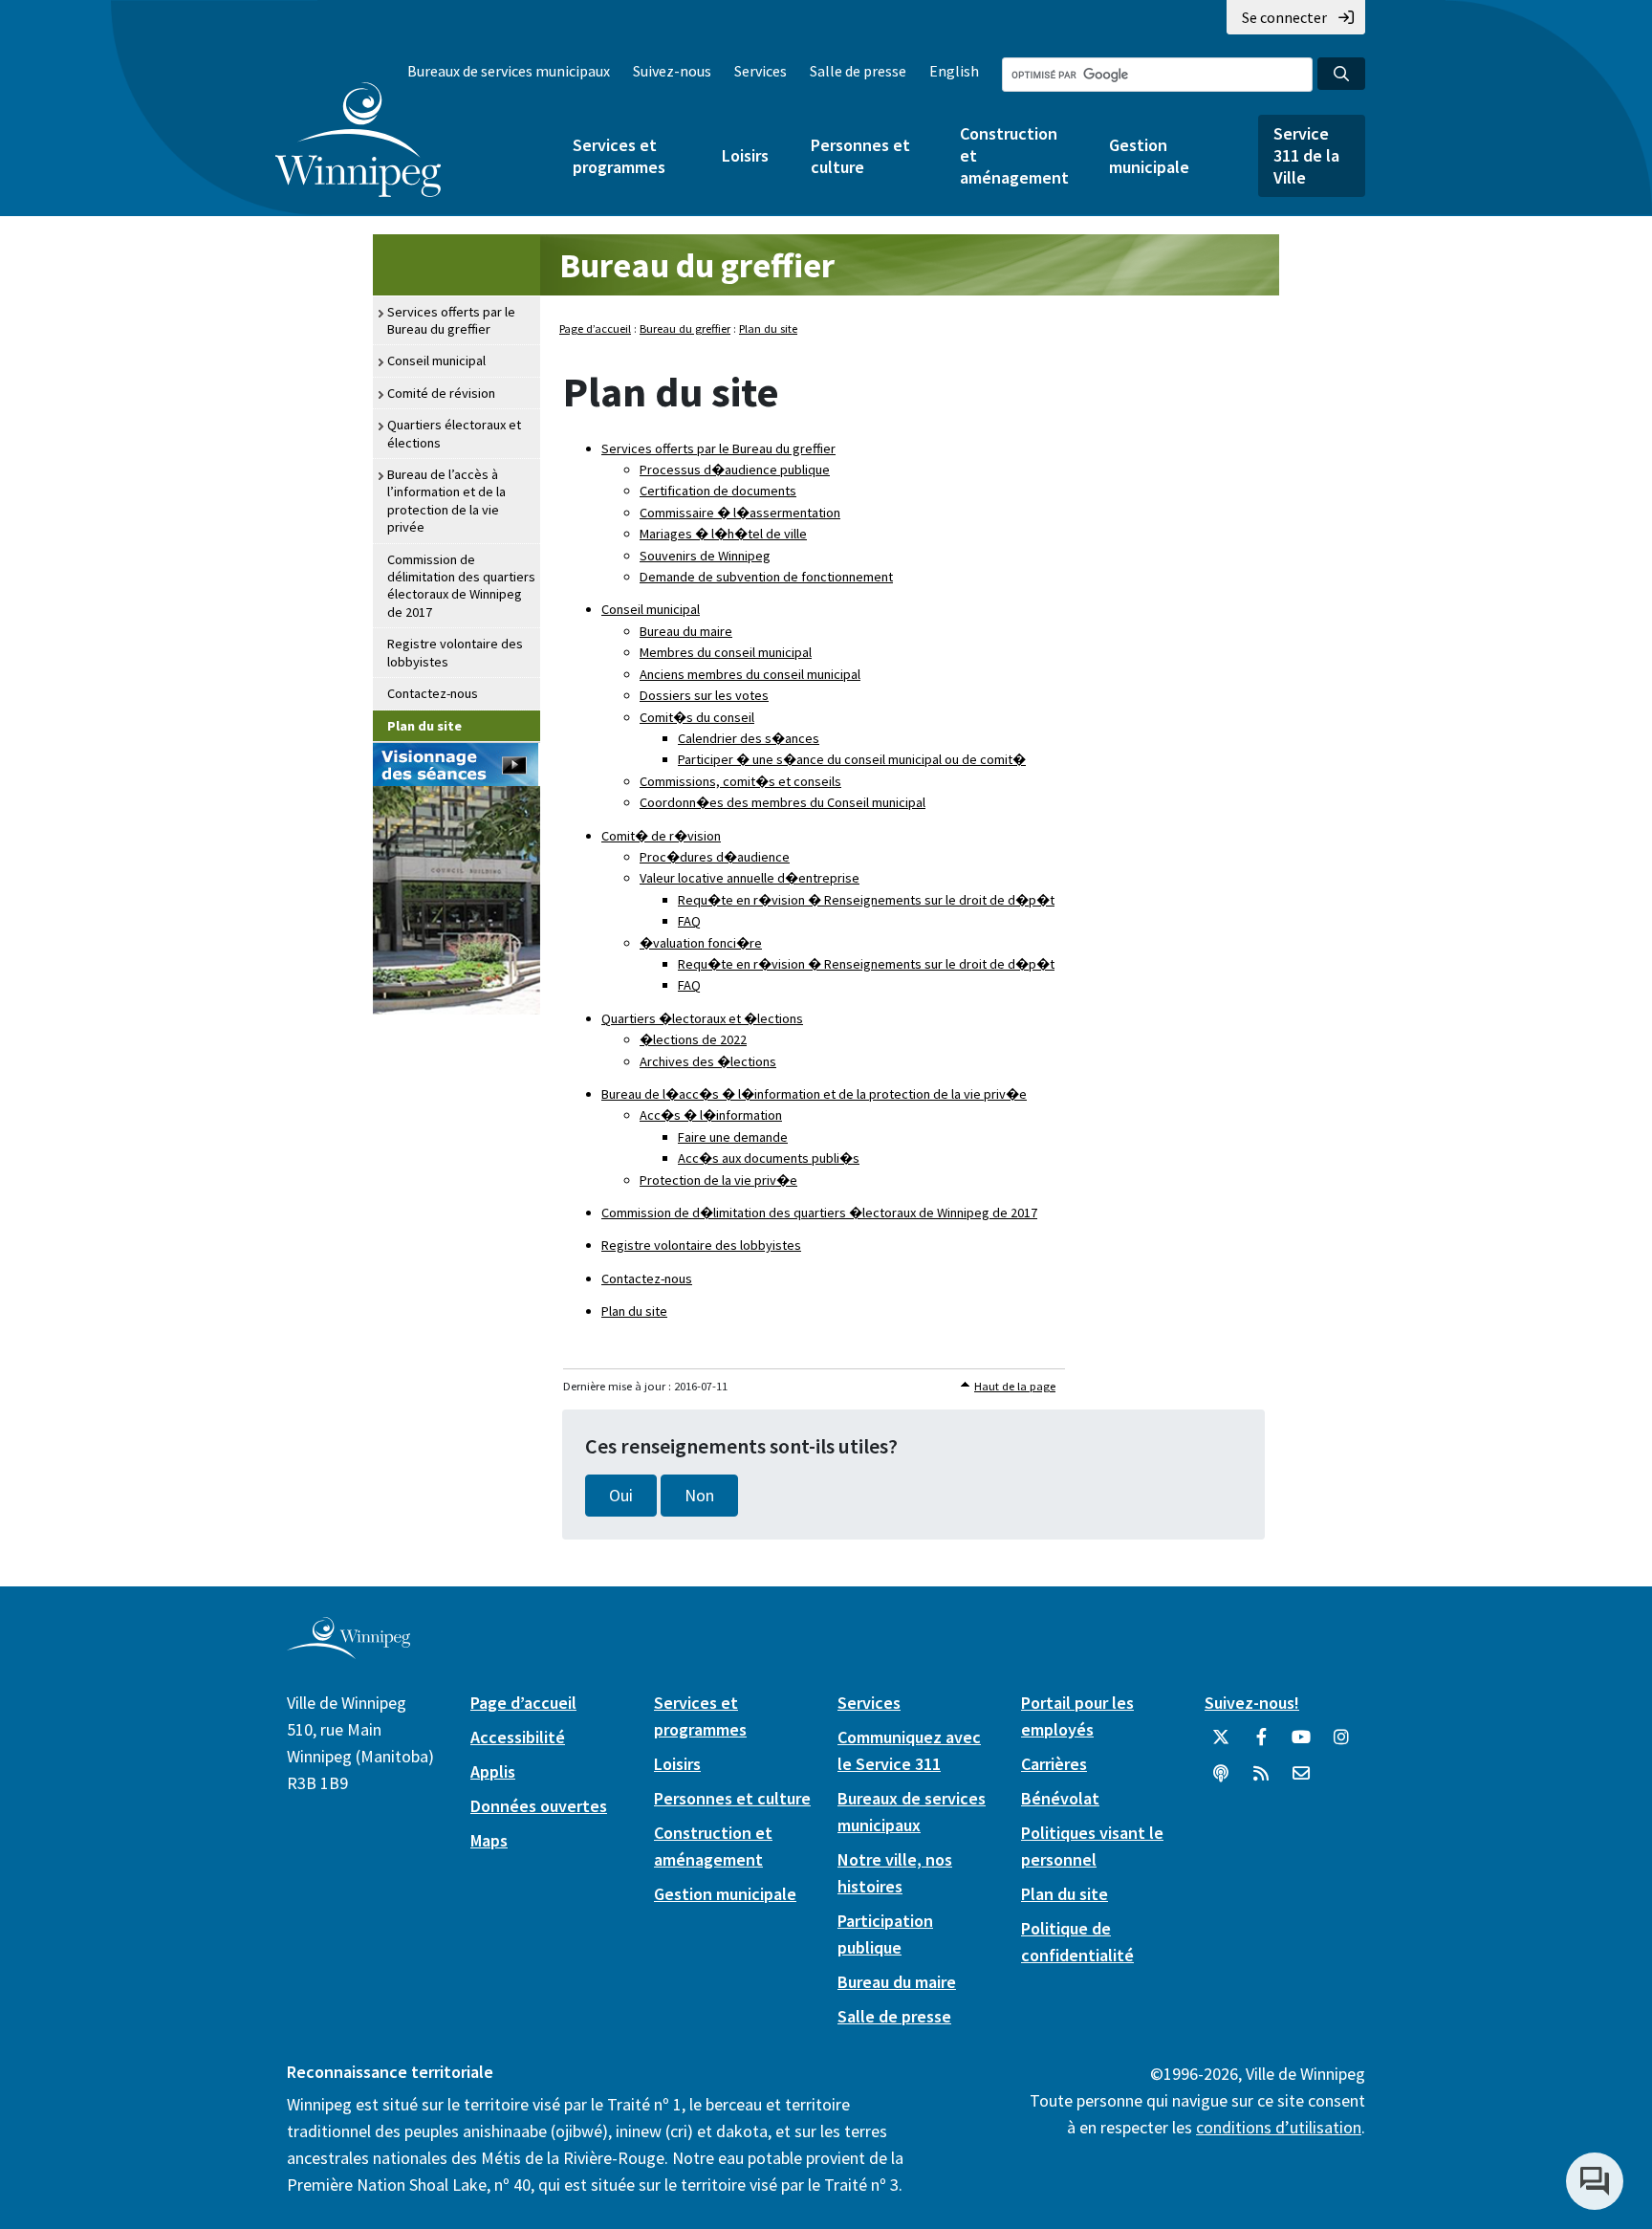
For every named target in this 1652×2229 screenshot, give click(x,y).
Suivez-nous (672, 71)
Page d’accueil (595, 328)
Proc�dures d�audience (715, 857)
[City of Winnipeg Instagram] (1341, 1744)
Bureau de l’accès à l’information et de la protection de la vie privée (446, 501)
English (954, 71)
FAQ (689, 921)
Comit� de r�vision (661, 836)
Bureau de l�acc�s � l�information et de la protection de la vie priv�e (814, 1094)
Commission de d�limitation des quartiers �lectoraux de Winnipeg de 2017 (819, 1213)
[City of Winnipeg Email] (1301, 1781)
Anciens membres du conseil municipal (750, 674)
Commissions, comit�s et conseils (740, 781)
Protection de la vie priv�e (718, 1180)
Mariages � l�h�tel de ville (723, 534)
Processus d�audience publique (735, 470)
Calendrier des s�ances (749, 738)
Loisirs (745, 155)
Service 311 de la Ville (1306, 155)
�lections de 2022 (693, 1039)
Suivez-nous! (1252, 1703)
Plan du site (424, 726)
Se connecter (1284, 17)
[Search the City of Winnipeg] (1341, 74)
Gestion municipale (1149, 156)
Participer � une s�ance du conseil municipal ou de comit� (852, 759)
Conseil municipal (436, 361)
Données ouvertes (539, 1806)
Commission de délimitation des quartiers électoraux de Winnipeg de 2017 (461, 586)
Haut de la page (1015, 1386)
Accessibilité (518, 1737)
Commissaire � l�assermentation (740, 513)
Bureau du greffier (697, 265)
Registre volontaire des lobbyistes (455, 652)
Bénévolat (1060, 1798)
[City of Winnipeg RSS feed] (1261, 1781)
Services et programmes (619, 156)
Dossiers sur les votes (704, 695)
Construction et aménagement (1013, 155)
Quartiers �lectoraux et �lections (702, 1018)
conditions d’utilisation (1279, 2127)
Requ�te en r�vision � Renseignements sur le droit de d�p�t (866, 900)
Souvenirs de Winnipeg (705, 556)
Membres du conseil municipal (726, 652)
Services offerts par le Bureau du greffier (451, 320)
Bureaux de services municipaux (509, 71)
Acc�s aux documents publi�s (769, 1158)
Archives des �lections (708, 1061)
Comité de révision (441, 393)
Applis (493, 1771)
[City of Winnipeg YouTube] (1301, 1744)
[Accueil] (358, 140)
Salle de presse (858, 71)
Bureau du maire (686, 631)
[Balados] (1221, 1781)
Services (761, 71)
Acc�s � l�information (711, 1115)
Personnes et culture (860, 156)
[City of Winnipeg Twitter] (1221, 1744)
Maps (489, 1840)
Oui (621, 1496)
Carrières (1054, 1764)
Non (699, 1496)
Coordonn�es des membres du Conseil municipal (783, 802)
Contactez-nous (433, 693)
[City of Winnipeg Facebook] (1261, 1744)
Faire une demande (733, 1137)
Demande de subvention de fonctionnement (766, 577)
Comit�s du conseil (697, 717)
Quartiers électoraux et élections (454, 433)
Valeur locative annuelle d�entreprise (750, 878)
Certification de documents (718, 491)
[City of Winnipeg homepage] (348, 1651)
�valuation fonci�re (701, 943)
